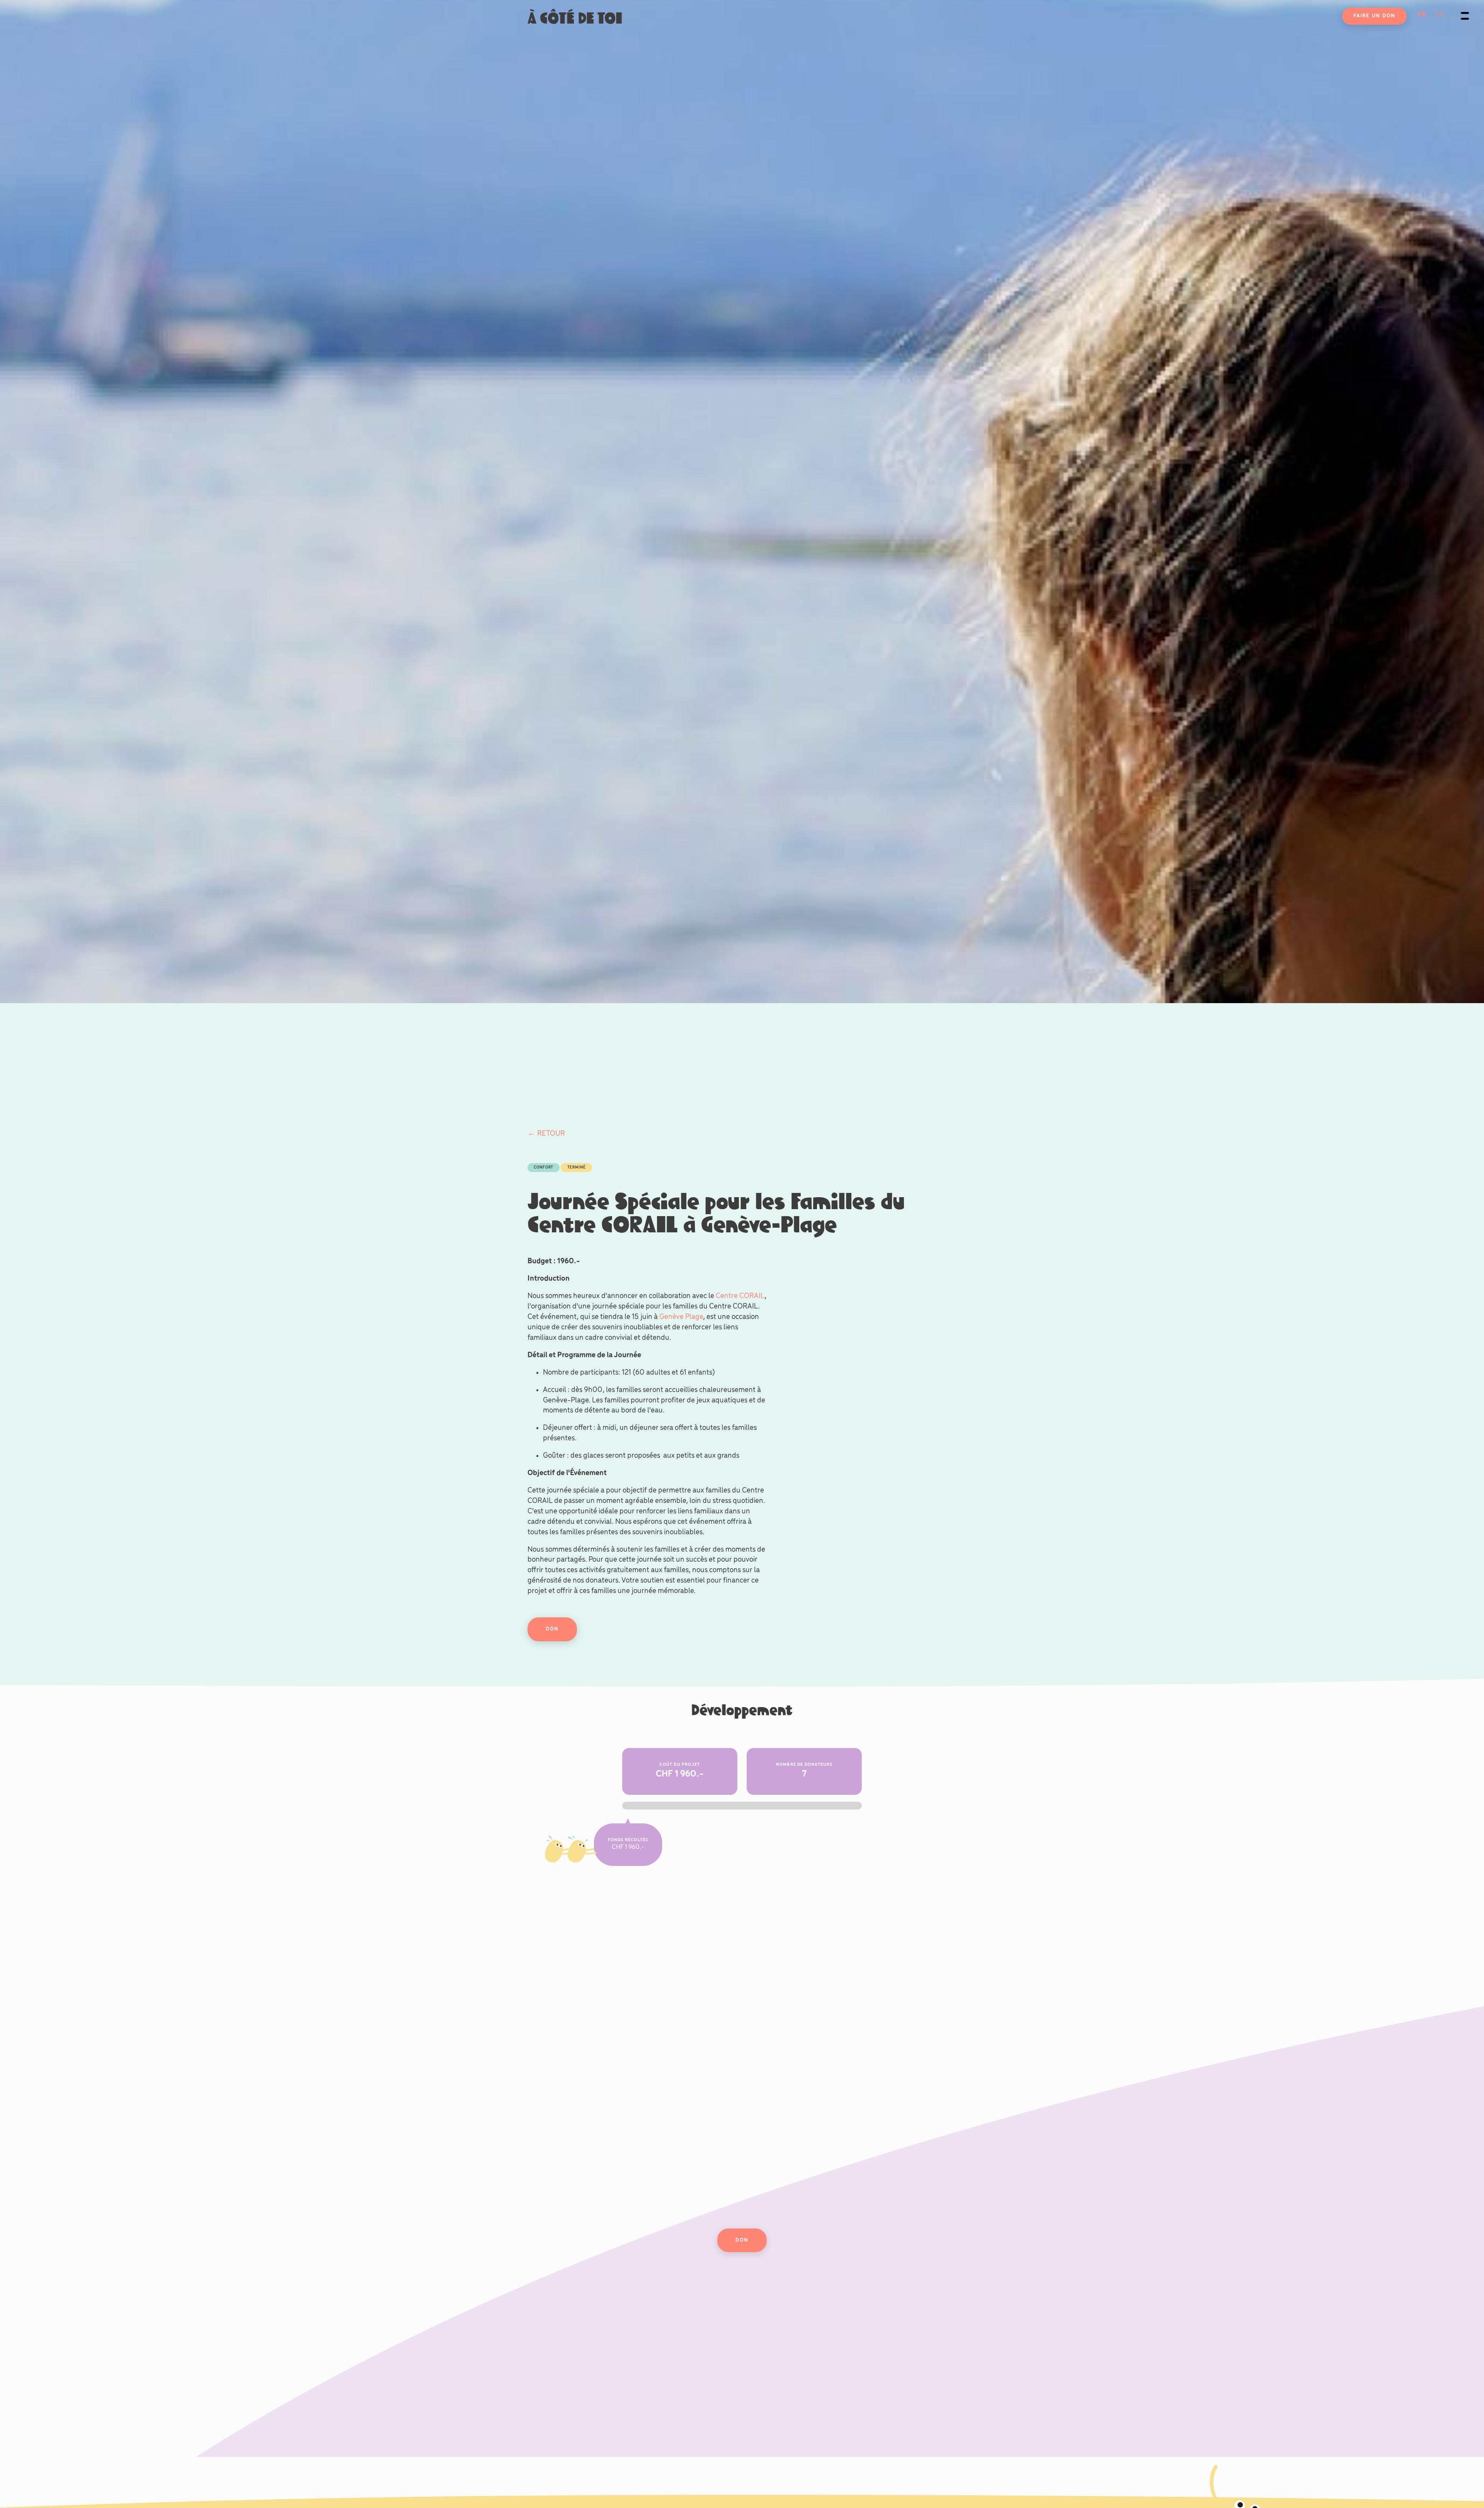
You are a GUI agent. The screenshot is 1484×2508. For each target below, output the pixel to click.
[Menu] (1465, 15)
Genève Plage (681, 1317)
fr (1422, 15)
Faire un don (1374, 16)
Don (552, 1629)
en (1440, 15)
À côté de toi (575, 18)
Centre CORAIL (740, 1296)
